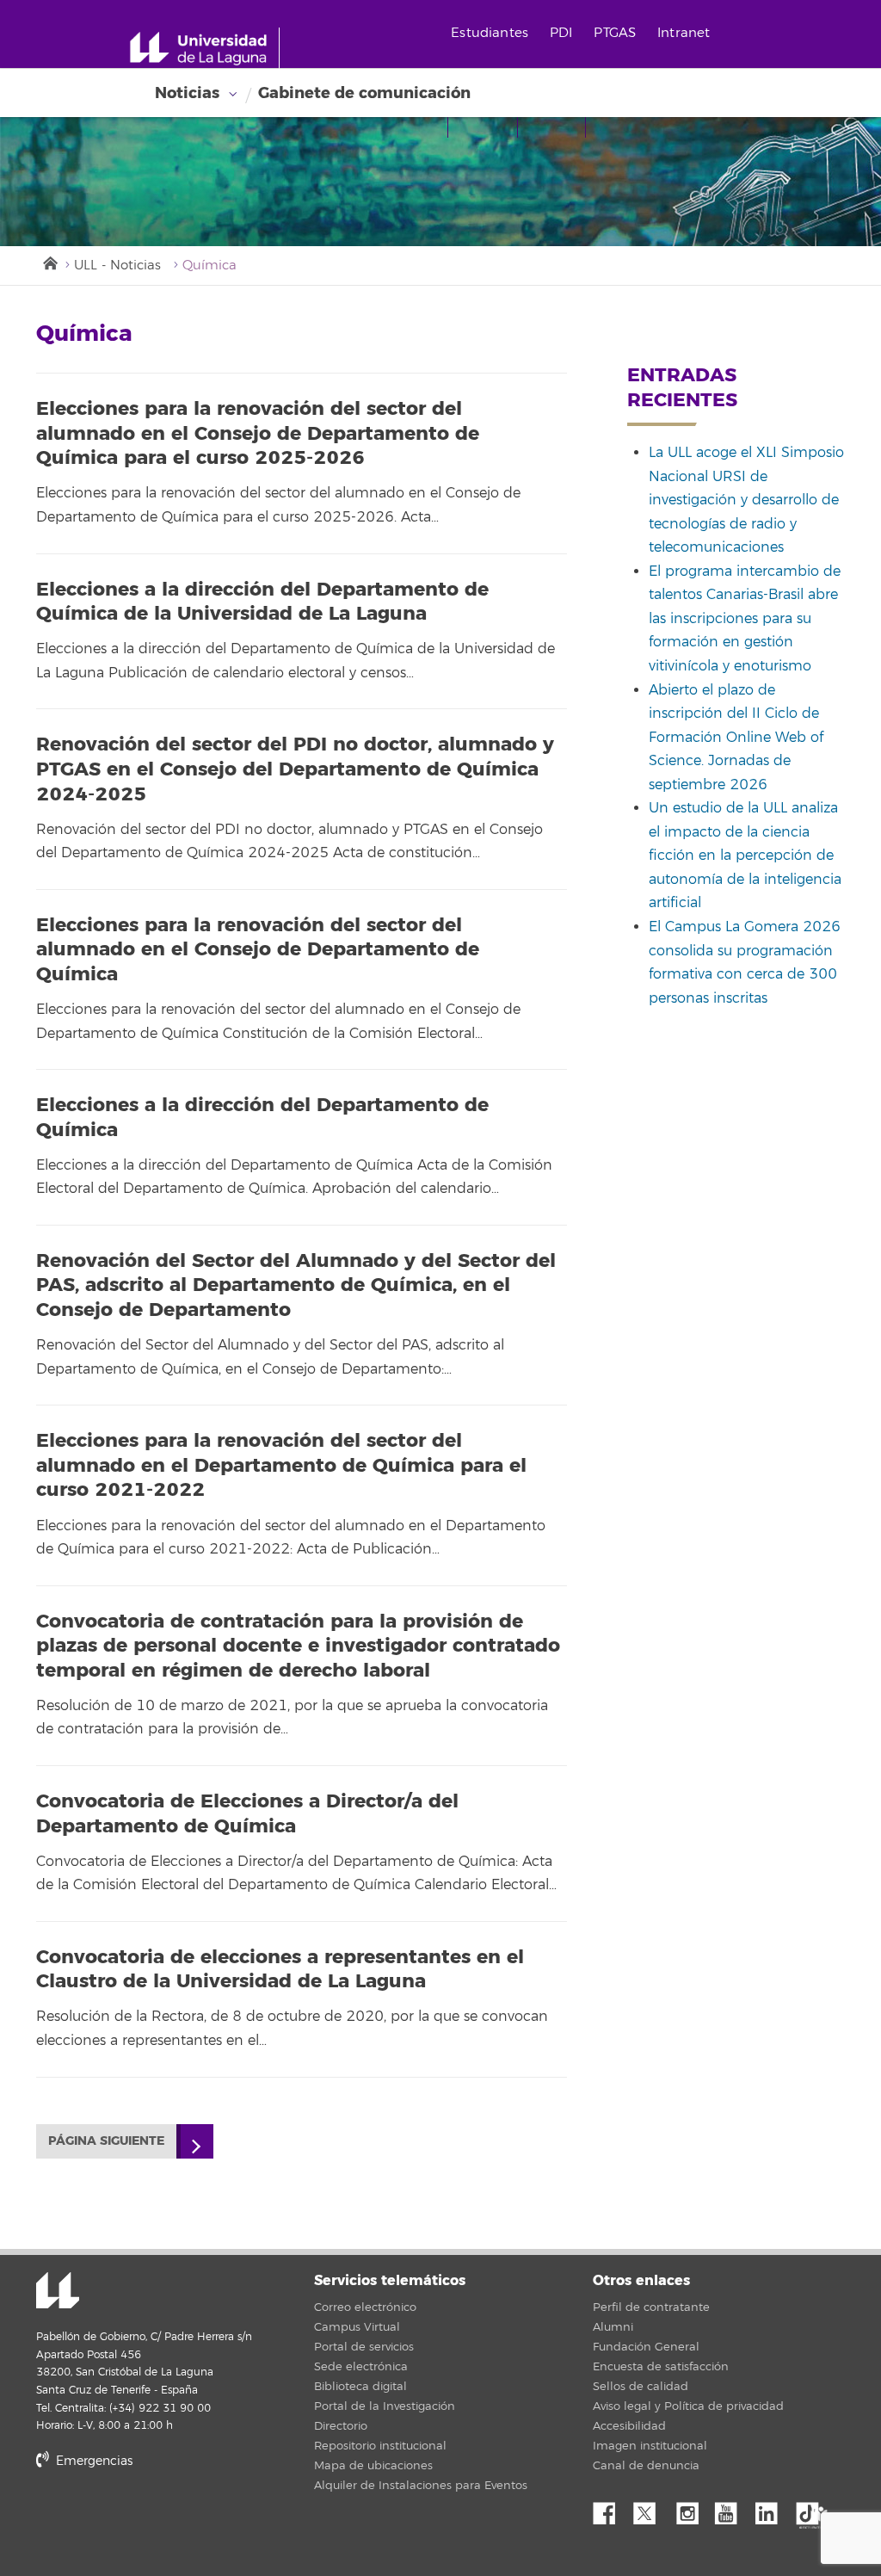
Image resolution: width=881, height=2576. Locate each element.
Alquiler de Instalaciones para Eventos (421, 2486)
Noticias (187, 93)
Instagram (692, 2509)
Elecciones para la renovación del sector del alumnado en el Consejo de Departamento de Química (258, 950)
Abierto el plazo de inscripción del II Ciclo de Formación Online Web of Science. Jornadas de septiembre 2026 (736, 738)
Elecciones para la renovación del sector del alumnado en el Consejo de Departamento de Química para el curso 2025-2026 (258, 433)
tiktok (813, 2509)
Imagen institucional (650, 2446)
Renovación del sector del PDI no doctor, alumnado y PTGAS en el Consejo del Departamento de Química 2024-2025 (295, 769)
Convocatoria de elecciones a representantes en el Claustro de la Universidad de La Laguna (280, 1970)
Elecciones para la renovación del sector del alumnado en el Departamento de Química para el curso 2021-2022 (281, 1465)
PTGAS (615, 33)
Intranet (684, 33)
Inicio (49, 262)
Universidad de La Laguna (58, 2292)
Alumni (613, 2327)
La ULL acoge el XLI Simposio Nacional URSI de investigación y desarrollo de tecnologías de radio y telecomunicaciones (746, 500)
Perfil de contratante (651, 2307)
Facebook (611, 2509)
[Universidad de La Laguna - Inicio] (204, 48)
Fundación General (646, 2347)
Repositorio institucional (380, 2446)
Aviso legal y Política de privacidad (688, 2406)
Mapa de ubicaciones (373, 2466)
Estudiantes (490, 33)
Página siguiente (106, 2141)
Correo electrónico (365, 2307)
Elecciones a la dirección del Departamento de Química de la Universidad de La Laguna (262, 602)
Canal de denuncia (646, 2466)
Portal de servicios (364, 2347)
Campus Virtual (357, 2327)
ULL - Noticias (117, 266)
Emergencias (92, 2461)
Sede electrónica (361, 2367)
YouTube (732, 2509)
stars (165, 2520)
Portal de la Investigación (385, 2406)
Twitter (651, 2509)
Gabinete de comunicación (364, 93)
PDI (561, 33)
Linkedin (773, 2509)
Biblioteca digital (360, 2387)
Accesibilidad (629, 2426)
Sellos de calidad (641, 2387)
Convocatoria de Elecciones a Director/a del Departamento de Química (247, 1814)
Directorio (341, 2426)
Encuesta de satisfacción (661, 2367)
